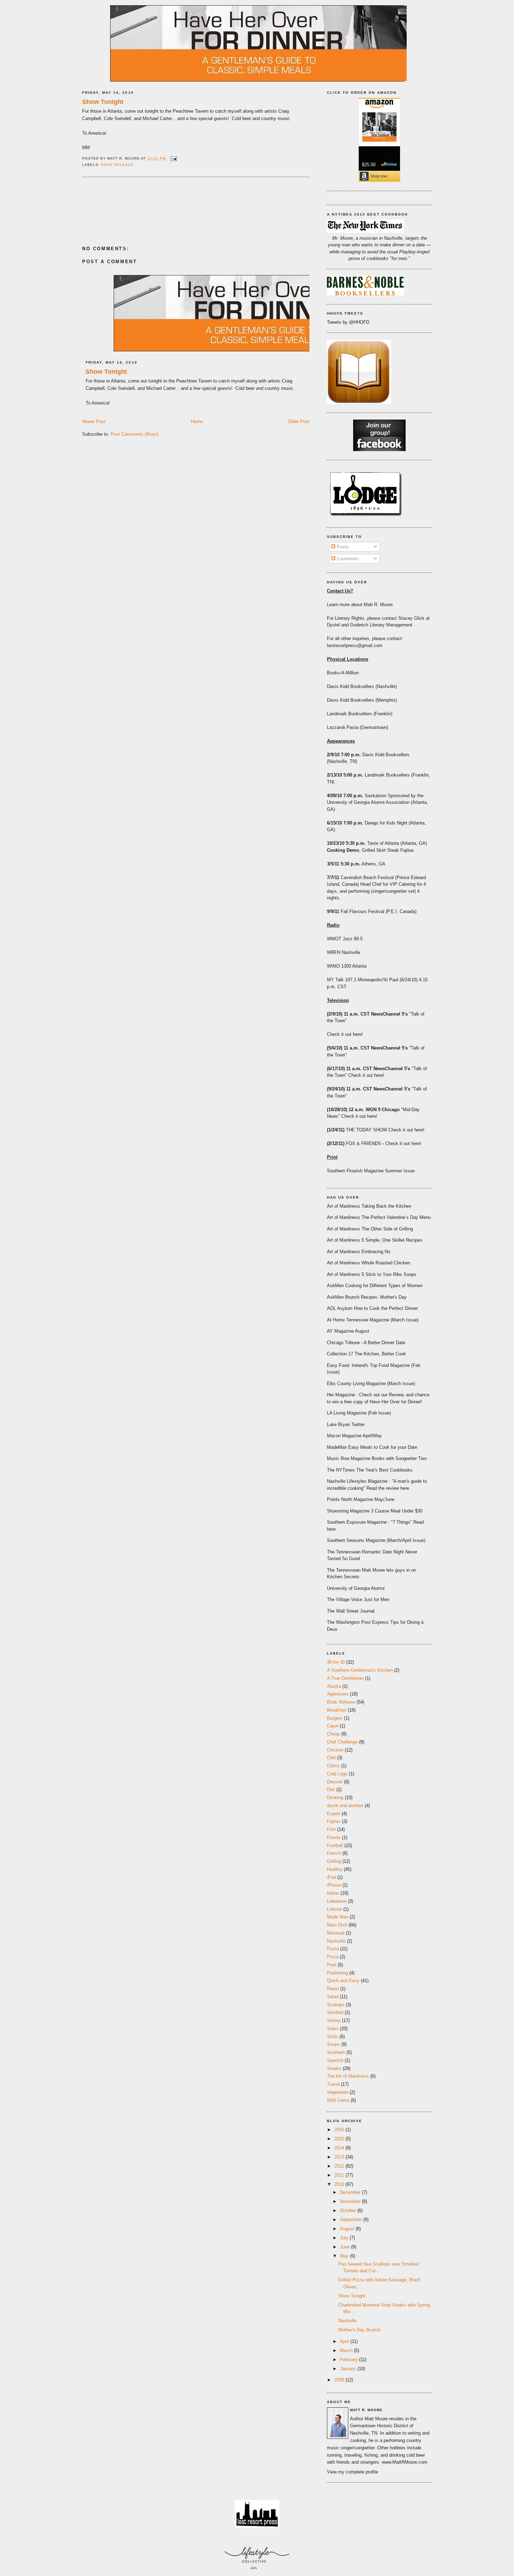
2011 (340, 2175)
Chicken (335, 1750)
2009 (340, 2380)
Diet (331, 1789)
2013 (340, 2157)
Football (335, 1845)
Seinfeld (335, 2012)
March (347, 2350)
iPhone (334, 1885)
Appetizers (338, 1694)
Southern (336, 2052)
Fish (331, 1829)
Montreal (336, 1933)
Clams (333, 1766)
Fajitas (334, 1821)
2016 (340, 2130)
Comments (347, 559)
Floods (334, 1837)
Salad (333, 1997)
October (349, 2210)
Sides (333, 2028)
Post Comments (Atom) (134, 434)
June (345, 2247)
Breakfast (337, 1710)
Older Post (299, 422)
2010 (340, 2184)
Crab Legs (337, 1774)
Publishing (337, 1973)
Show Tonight (103, 102)
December (351, 2192)
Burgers (335, 1718)
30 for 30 (336, 1662)
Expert (334, 1814)
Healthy (335, 1869)
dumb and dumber (345, 1806)
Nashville (336, 1941)
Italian (333, 1893)
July (345, 2238)
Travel (333, 2084)
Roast (333, 1989)
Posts (342, 547)
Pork (332, 1965)
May (345, 2256)
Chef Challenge (342, 1742)
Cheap (333, 1734)
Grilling (334, 1861)
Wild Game (338, 2100)
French (334, 1853)
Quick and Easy (343, 1981)
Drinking (335, 1798)
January (349, 2369)
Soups (333, 2044)
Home (197, 422)
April (345, 2341)
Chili (331, 1758)
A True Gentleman (345, 1678)
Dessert (335, 1782)
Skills (333, 2037)
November (351, 2201)
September (352, 2220)
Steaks (334, 2068)
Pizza (333, 1957)
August (348, 2229)
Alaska (334, 1686)
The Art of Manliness (348, 2076)
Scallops (336, 2005)
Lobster (334, 1909)
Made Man (338, 1917)
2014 (340, 2148)
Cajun (333, 1726)
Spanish (335, 2060)
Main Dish (337, 1925)
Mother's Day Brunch (359, 2330)
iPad (331, 1877)
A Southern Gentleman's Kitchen (360, 1670)
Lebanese (337, 1901)
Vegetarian (338, 2092)
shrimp (334, 2020)
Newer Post (94, 422)
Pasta (333, 1949)
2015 (340, 2139)
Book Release (117, 165)
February (349, 2360)
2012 (340, 2166)
